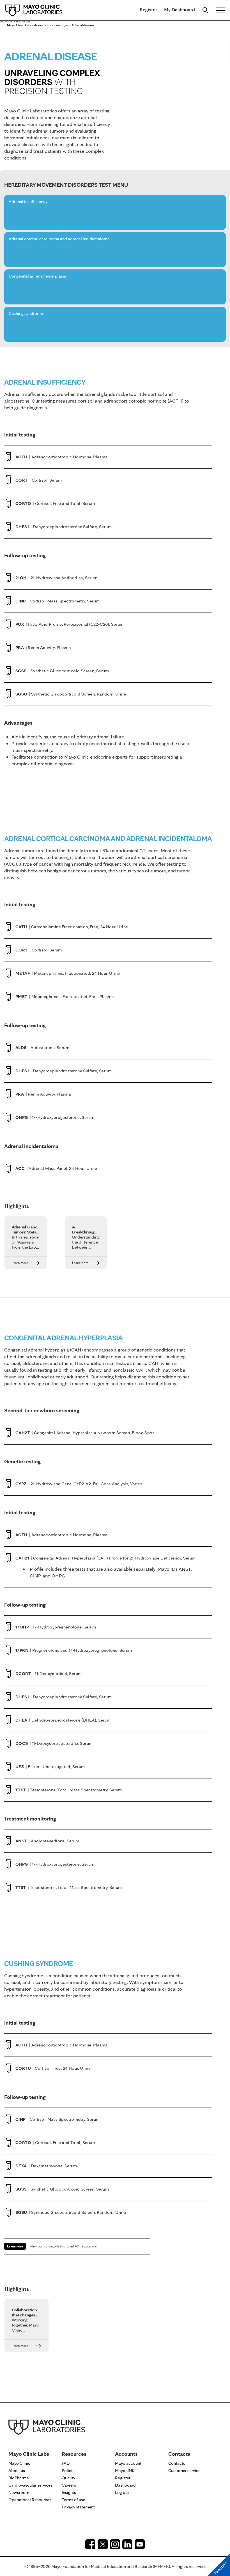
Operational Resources (30, 2500)
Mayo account (128, 2463)
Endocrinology (57, 25)
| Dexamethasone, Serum (46, 2166)
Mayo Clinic (19, 2463)
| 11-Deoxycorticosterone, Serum (54, 1743)
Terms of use (73, 2500)
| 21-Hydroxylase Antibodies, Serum (57, 578)
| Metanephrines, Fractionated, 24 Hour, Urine (68, 973)
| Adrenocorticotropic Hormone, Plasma (62, 457)
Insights (69, 2492)
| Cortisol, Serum (39, 480)
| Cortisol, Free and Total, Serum (55, 503)
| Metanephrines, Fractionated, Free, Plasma (65, 996)
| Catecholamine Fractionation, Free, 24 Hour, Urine (72, 927)
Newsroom (19, 2492)
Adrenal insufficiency (28, 202)
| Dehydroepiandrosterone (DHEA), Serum (63, 1720)
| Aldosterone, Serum (42, 1047)
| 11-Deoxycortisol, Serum (49, 1673)
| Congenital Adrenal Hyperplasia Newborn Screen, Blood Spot (85, 1433)
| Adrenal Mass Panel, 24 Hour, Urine (56, 1168)
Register (148, 9)
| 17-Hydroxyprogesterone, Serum (55, 1117)
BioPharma (19, 2478)
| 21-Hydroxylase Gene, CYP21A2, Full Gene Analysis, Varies (79, 1484)
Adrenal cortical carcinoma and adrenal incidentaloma (59, 239)
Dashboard (125, 2485)
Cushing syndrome (26, 314)
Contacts (177, 2463)
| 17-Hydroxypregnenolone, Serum (56, 1627)
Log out (122, 2492)
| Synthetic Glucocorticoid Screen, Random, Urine (71, 694)
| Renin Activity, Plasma (43, 647)
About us (17, 2470)
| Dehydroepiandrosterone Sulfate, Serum (64, 527)
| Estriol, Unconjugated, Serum (50, 1767)
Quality (68, 2478)
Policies (69, 2470)
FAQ (66, 2463)
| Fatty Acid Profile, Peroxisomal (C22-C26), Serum (70, 624)
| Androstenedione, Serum (47, 1841)
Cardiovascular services (30, 2485)
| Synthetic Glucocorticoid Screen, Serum (62, 671)
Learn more (15, 2246)
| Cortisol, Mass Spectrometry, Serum (58, 601)
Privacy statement (78, 2507)
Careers (69, 2485)
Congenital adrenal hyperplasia (37, 276)
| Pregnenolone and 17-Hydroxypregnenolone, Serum (74, 1650)
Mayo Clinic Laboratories (25, 25)
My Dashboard (180, 9)
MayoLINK (125, 2470)
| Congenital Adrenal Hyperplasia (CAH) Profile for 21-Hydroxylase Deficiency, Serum (106, 1558)
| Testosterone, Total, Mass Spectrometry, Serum (69, 1790)
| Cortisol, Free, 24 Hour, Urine (53, 2068)
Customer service (184, 2470)
